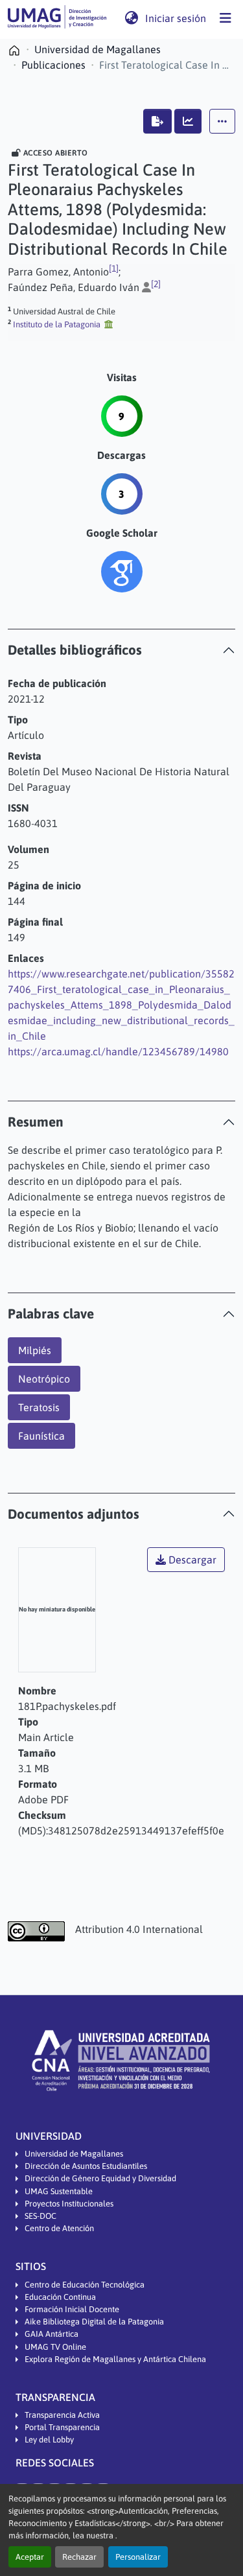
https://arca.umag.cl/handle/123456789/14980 (118, 1051)
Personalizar (138, 2557)
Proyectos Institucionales (69, 2204)
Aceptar (30, 2557)
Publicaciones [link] (53, 65)
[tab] (121, 650)
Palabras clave (51, 1314)
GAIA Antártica (52, 2334)
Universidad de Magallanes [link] (98, 49)
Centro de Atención (59, 2228)
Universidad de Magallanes (74, 2154)
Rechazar (79, 2557)
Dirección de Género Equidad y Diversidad (100, 2178)
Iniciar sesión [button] (176, 18)
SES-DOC (40, 2216)
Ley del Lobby (49, 2440)
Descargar (191, 1560)
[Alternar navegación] (226, 18)
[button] (57, 18)
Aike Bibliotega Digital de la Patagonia (94, 2322)
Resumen (36, 1122)
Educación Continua (60, 2297)
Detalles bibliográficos (75, 650)
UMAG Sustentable (59, 2191)
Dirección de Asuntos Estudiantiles (86, 2166)
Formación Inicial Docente (72, 2309)
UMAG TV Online (55, 2347)
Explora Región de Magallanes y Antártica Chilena (115, 2359)
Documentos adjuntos (74, 1514)
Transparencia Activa (62, 2415)
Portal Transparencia (62, 2427)
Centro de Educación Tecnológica (85, 2285)
